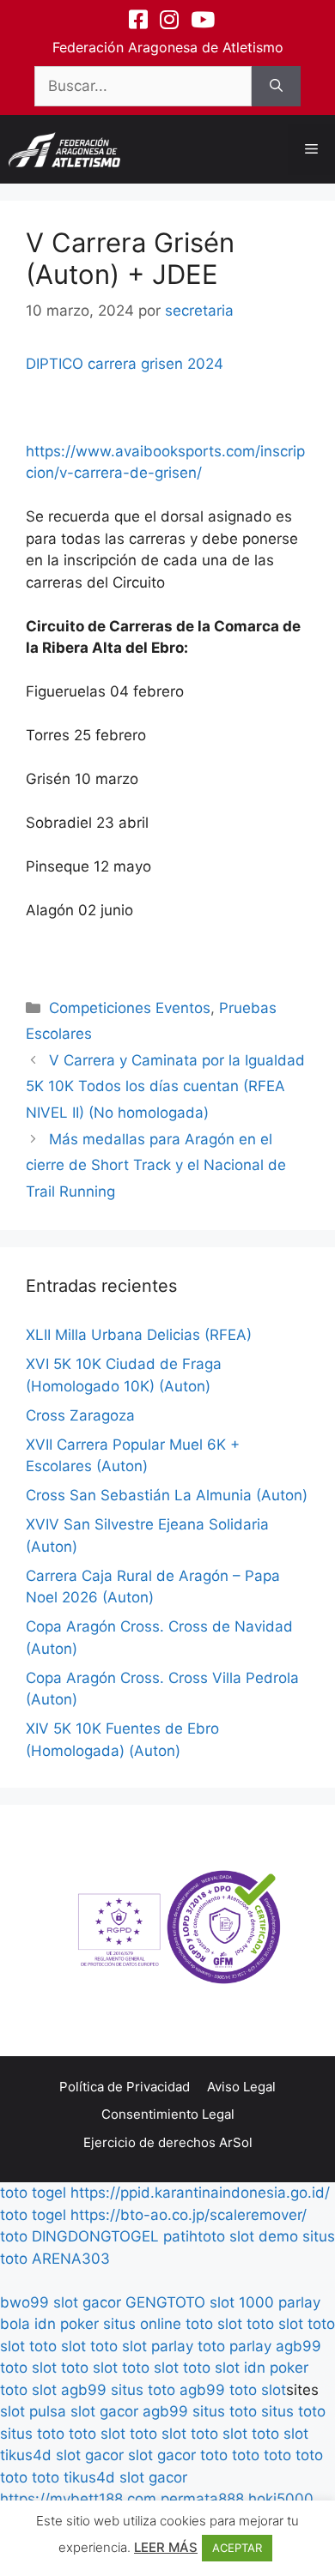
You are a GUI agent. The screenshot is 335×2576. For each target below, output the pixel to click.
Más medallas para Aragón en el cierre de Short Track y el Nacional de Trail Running (156, 1165)
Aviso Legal (241, 2087)
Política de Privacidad (125, 2087)
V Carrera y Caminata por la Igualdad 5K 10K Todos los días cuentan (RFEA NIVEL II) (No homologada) (165, 1086)
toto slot (214, 2324)
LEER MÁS (166, 2547)
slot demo (264, 2236)
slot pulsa (33, 2411)
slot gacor (87, 2302)
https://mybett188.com (78, 2499)
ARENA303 (71, 2259)
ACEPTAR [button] (237, 2548)
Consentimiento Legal (168, 2114)
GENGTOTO (165, 2302)
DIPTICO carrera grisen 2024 (125, 364)
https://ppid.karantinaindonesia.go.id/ (200, 2193)
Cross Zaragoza (80, 1415)
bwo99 (24, 2302)
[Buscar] (276, 87)
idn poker (67, 2324)
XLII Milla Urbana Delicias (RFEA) (139, 1335)
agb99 (298, 2346)
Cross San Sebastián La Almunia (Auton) (167, 1495)
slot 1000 (242, 2302)
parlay (172, 2346)
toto (14, 2236)
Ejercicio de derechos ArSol (168, 2142)
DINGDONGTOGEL (95, 2236)
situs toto (143, 2390)
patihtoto (194, 2236)
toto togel (33, 2193)
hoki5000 (281, 2499)
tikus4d (26, 2455)
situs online (142, 2324)
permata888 (202, 2499)
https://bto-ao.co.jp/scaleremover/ (189, 2215)
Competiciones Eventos (130, 1008)
